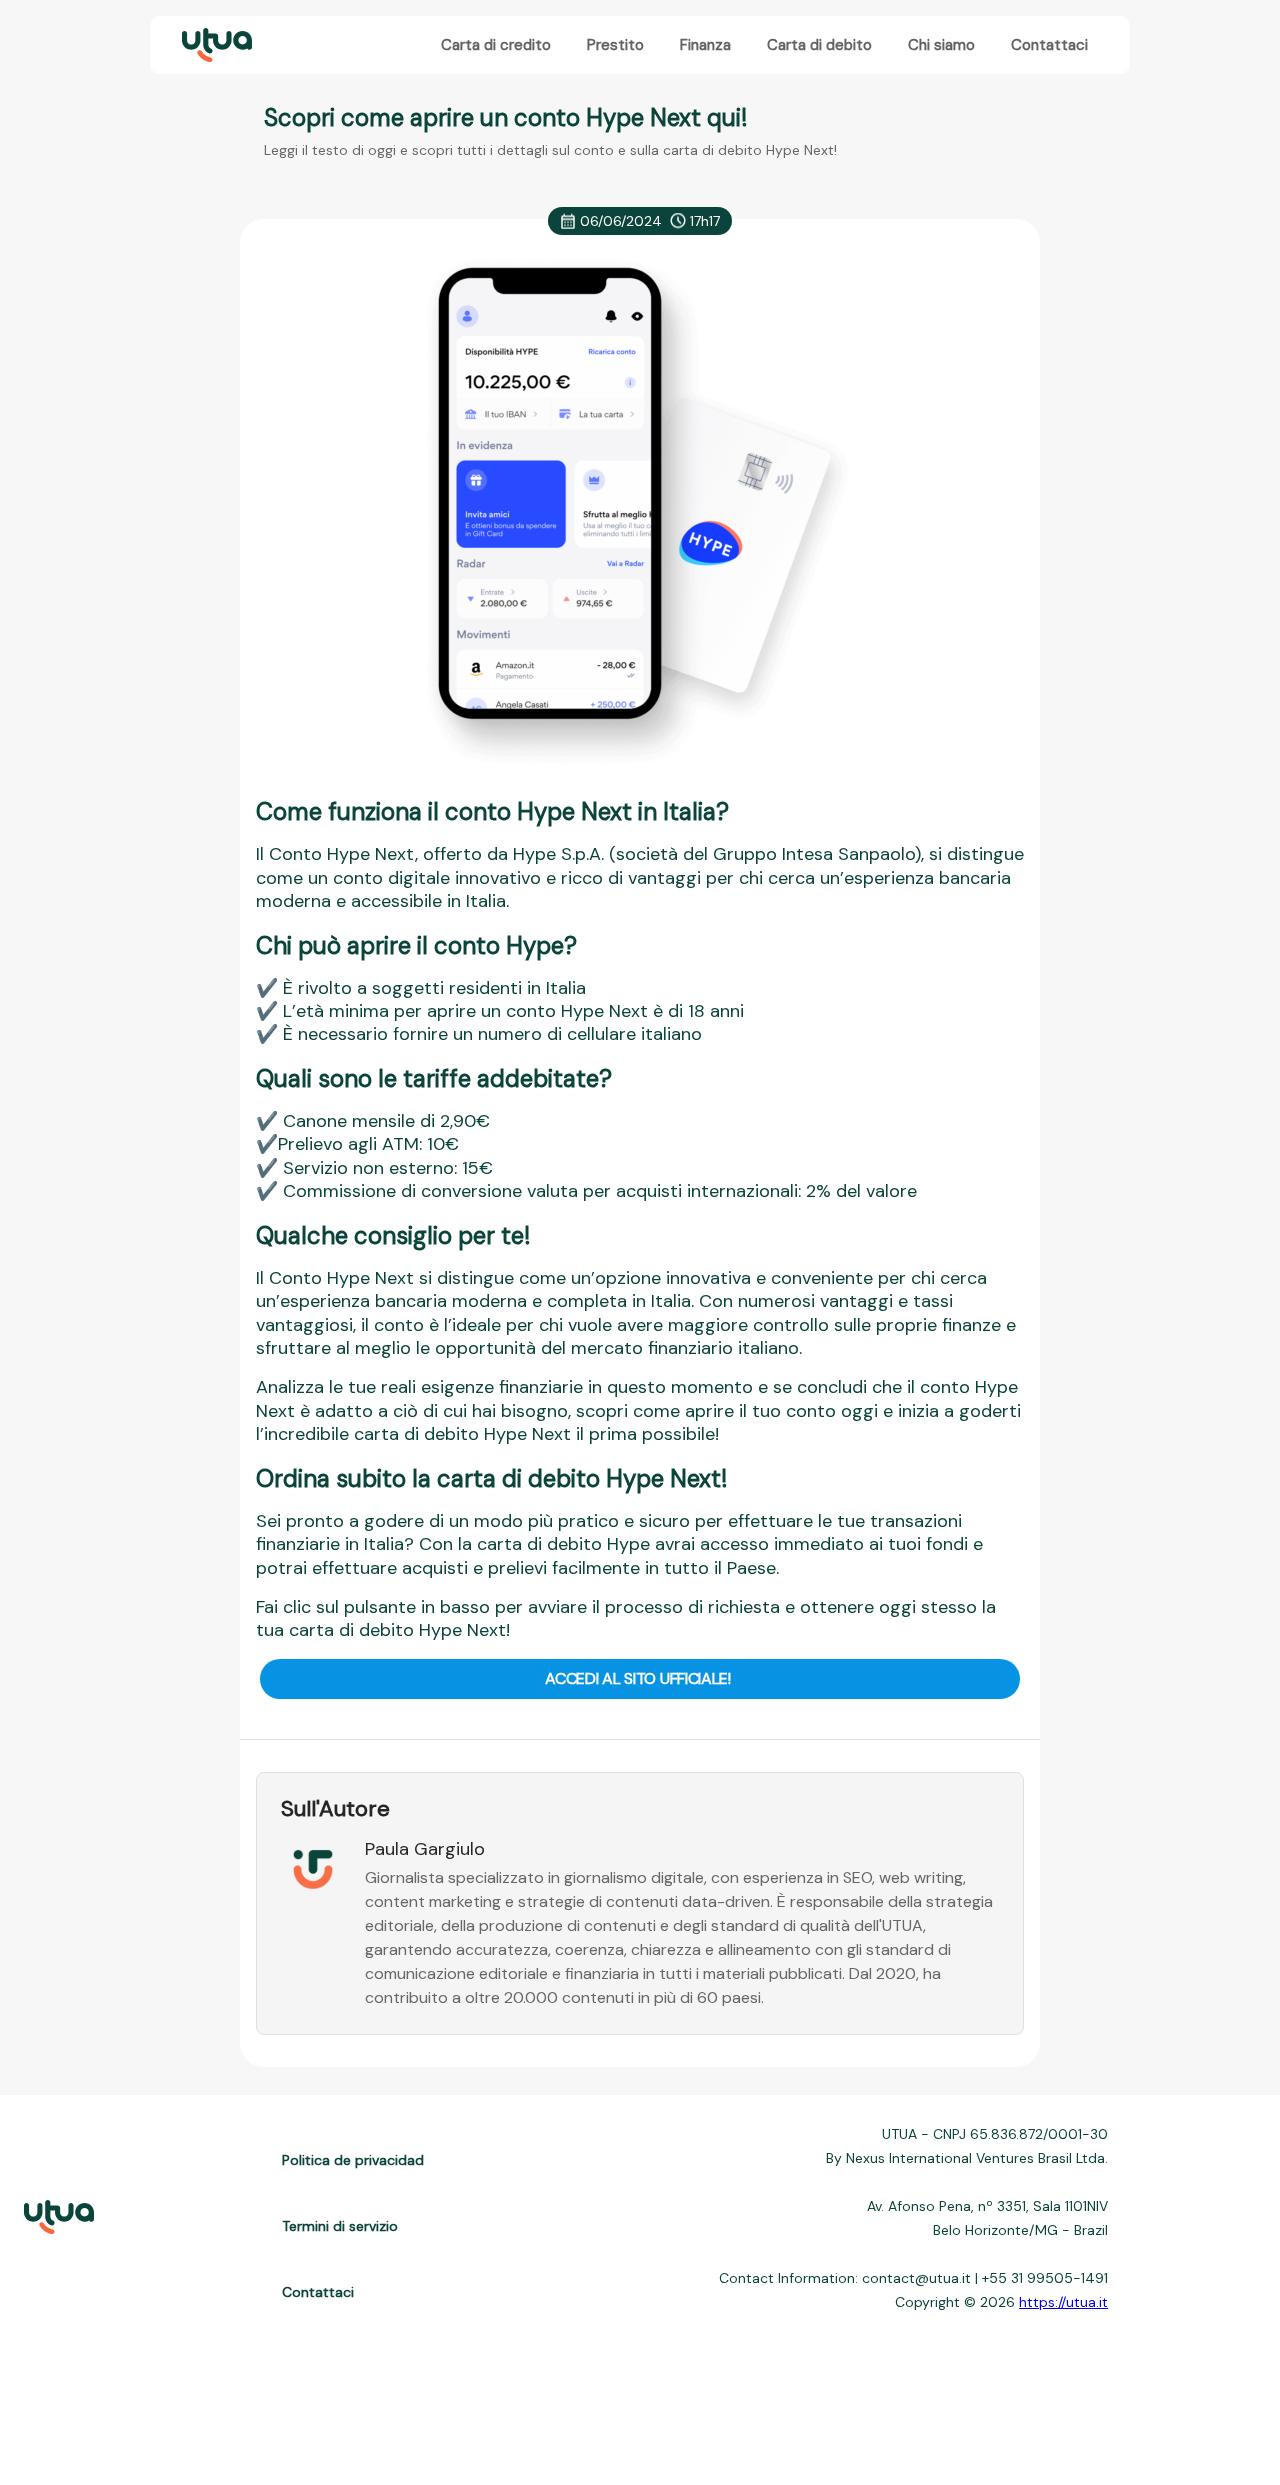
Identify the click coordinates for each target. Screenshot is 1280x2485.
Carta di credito (496, 45)
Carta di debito (819, 45)
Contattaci (1049, 45)
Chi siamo (941, 45)
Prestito (615, 45)
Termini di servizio (340, 2226)
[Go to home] (215, 45)
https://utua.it (1063, 2302)
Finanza (705, 45)
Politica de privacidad (353, 2160)
